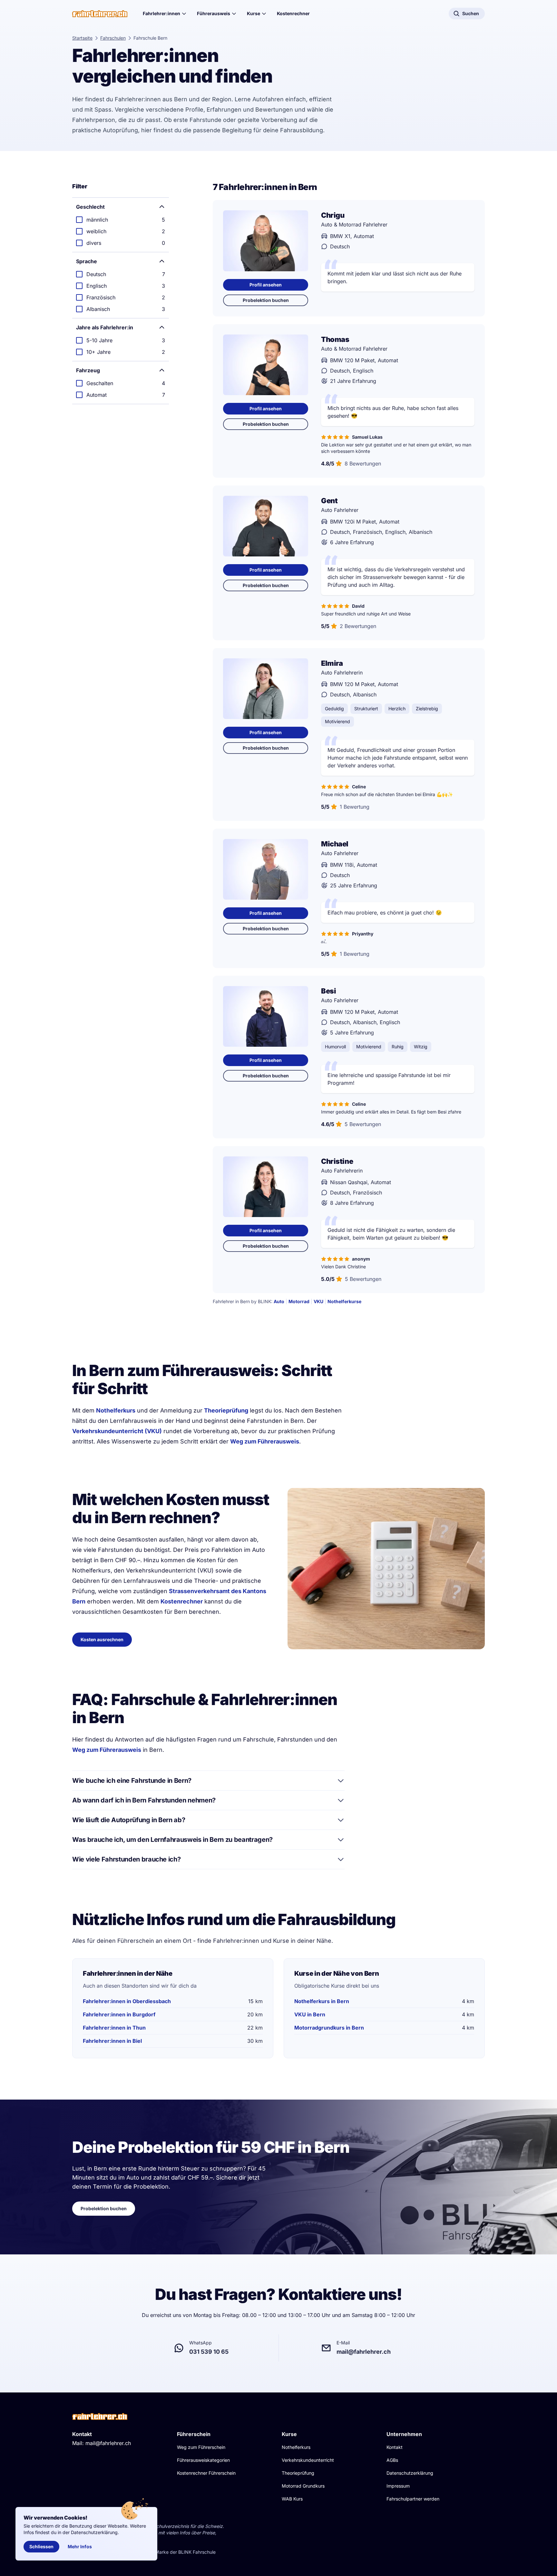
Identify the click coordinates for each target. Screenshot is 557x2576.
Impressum (398, 2486)
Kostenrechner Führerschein (206, 2473)
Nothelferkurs (116, 1410)
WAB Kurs (292, 2499)
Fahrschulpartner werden (413, 2499)
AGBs (392, 2460)
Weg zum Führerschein (201, 2447)
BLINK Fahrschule (197, 2552)
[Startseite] (100, 14)
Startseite (82, 38)
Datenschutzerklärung (410, 2473)
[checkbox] (121, 220)
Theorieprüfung (226, 1410)
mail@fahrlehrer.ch (108, 2443)
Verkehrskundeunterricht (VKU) (117, 1431)
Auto (279, 1301)
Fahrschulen (113, 38)
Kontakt (395, 2447)
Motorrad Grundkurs (303, 2486)
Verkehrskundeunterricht (308, 2460)
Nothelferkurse (344, 1301)
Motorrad (299, 1301)
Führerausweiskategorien (203, 2460)
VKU (318, 1301)
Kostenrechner (293, 13)
